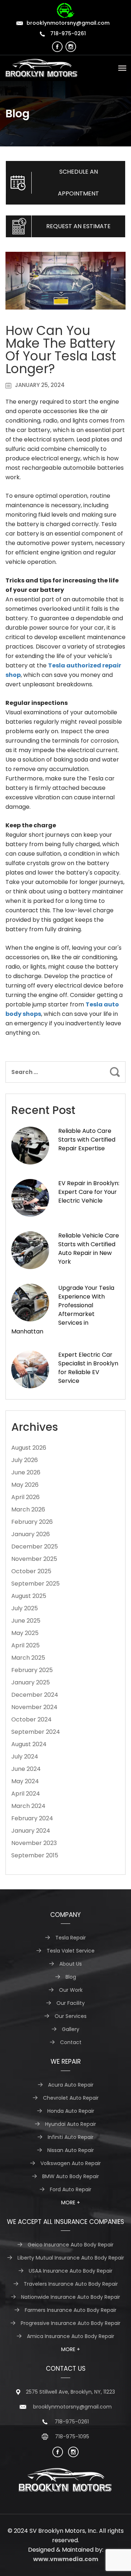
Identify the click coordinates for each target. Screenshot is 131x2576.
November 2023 (34, 1843)
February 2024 (32, 1818)
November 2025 (34, 1559)
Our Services (71, 2016)
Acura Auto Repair (71, 2085)
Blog (71, 1977)
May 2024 (25, 1781)
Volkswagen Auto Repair (71, 2163)
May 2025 (25, 1633)
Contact (71, 2042)
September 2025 (35, 1584)
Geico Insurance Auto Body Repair (71, 2245)
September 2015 (35, 1855)
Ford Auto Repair (71, 2189)
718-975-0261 (67, 33)
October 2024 (31, 1719)
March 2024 (28, 1806)
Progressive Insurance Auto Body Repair (71, 2323)
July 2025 (25, 1608)
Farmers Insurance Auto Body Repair (71, 2310)
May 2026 (25, 1485)
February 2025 (32, 1670)
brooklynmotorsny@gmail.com (68, 23)
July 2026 (25, 1460)
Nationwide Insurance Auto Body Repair (71, 2297)
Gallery (71, 2029)
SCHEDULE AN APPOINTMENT (78, 183)
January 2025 (31, 1682)
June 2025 (26, 1621)
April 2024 (26, 1794)
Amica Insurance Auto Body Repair (71, 2336)
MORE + (71, 2202)
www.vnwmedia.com (66, 2559)
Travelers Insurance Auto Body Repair (71, 2284)
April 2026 (25, 1497)
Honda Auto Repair (71, 2111)
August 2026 (29, 1448)
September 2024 (36, 1732)
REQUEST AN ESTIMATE (78, 226)
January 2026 (31, 1534)
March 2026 (28, 1509)
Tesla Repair (71, 1938)
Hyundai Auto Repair (71, 2124)
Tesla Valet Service (71, 1951)
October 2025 (31, 1571)
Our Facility (71, 2003)
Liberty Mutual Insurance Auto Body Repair (71, 2258)
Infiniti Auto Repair (71, 2137)
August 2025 (29, 1596)
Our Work (71, 1990)
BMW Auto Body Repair (71, 2176)
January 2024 (31, 1831)
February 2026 (32, 1522)
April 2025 (25, 1645)
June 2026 (26, 1472)
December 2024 (35, 1695)
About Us (71, 1964)
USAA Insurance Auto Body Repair (71, 2271)
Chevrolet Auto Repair (71, 2098)
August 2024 (29, 1744)
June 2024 (26, 1769)
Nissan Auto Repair (71, 2150)
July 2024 (25, 1757)
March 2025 (28, 1658)
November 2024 (34, 1707)
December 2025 (35, 1547)
